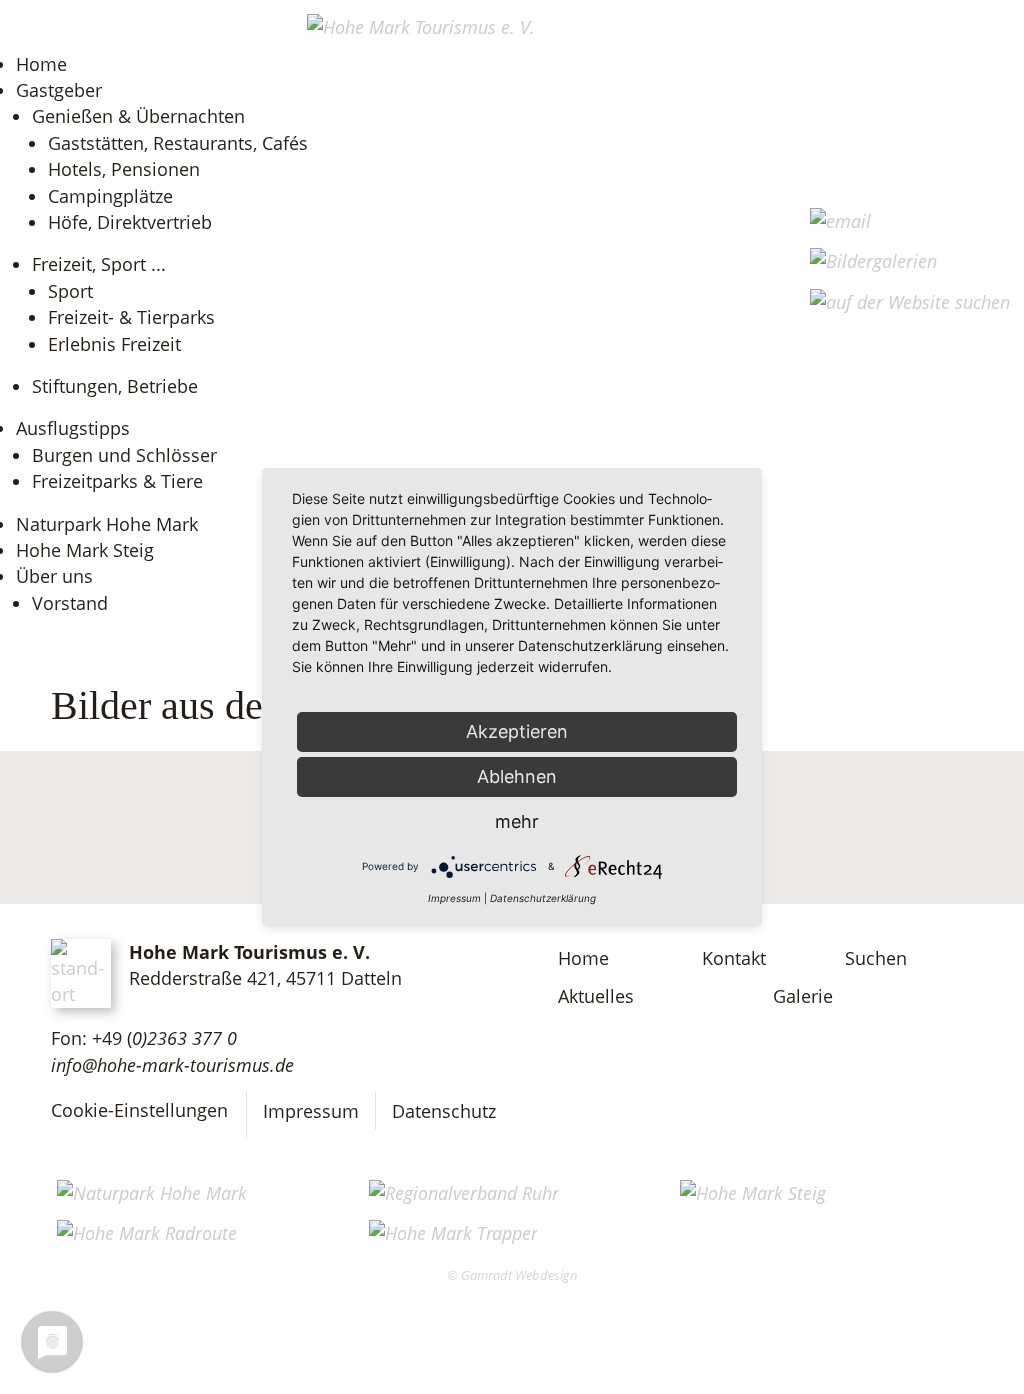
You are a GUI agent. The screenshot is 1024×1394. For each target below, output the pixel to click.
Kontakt (734, 958)
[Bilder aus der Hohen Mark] (873, 261)
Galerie (803, 996)
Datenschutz (444, 1111)
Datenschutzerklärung (543, 898)
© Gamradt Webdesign (512, 1275)
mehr (517, 821)
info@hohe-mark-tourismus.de (172, 1065)
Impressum (311, 1111)
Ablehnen (517, 776)
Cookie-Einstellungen (139, 1110)
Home (583, 958)
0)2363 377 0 (184, 1038)
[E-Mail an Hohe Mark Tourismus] (840, 221)
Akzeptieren (517, 731)
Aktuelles (596, 996)
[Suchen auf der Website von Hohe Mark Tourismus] (910, 302)
